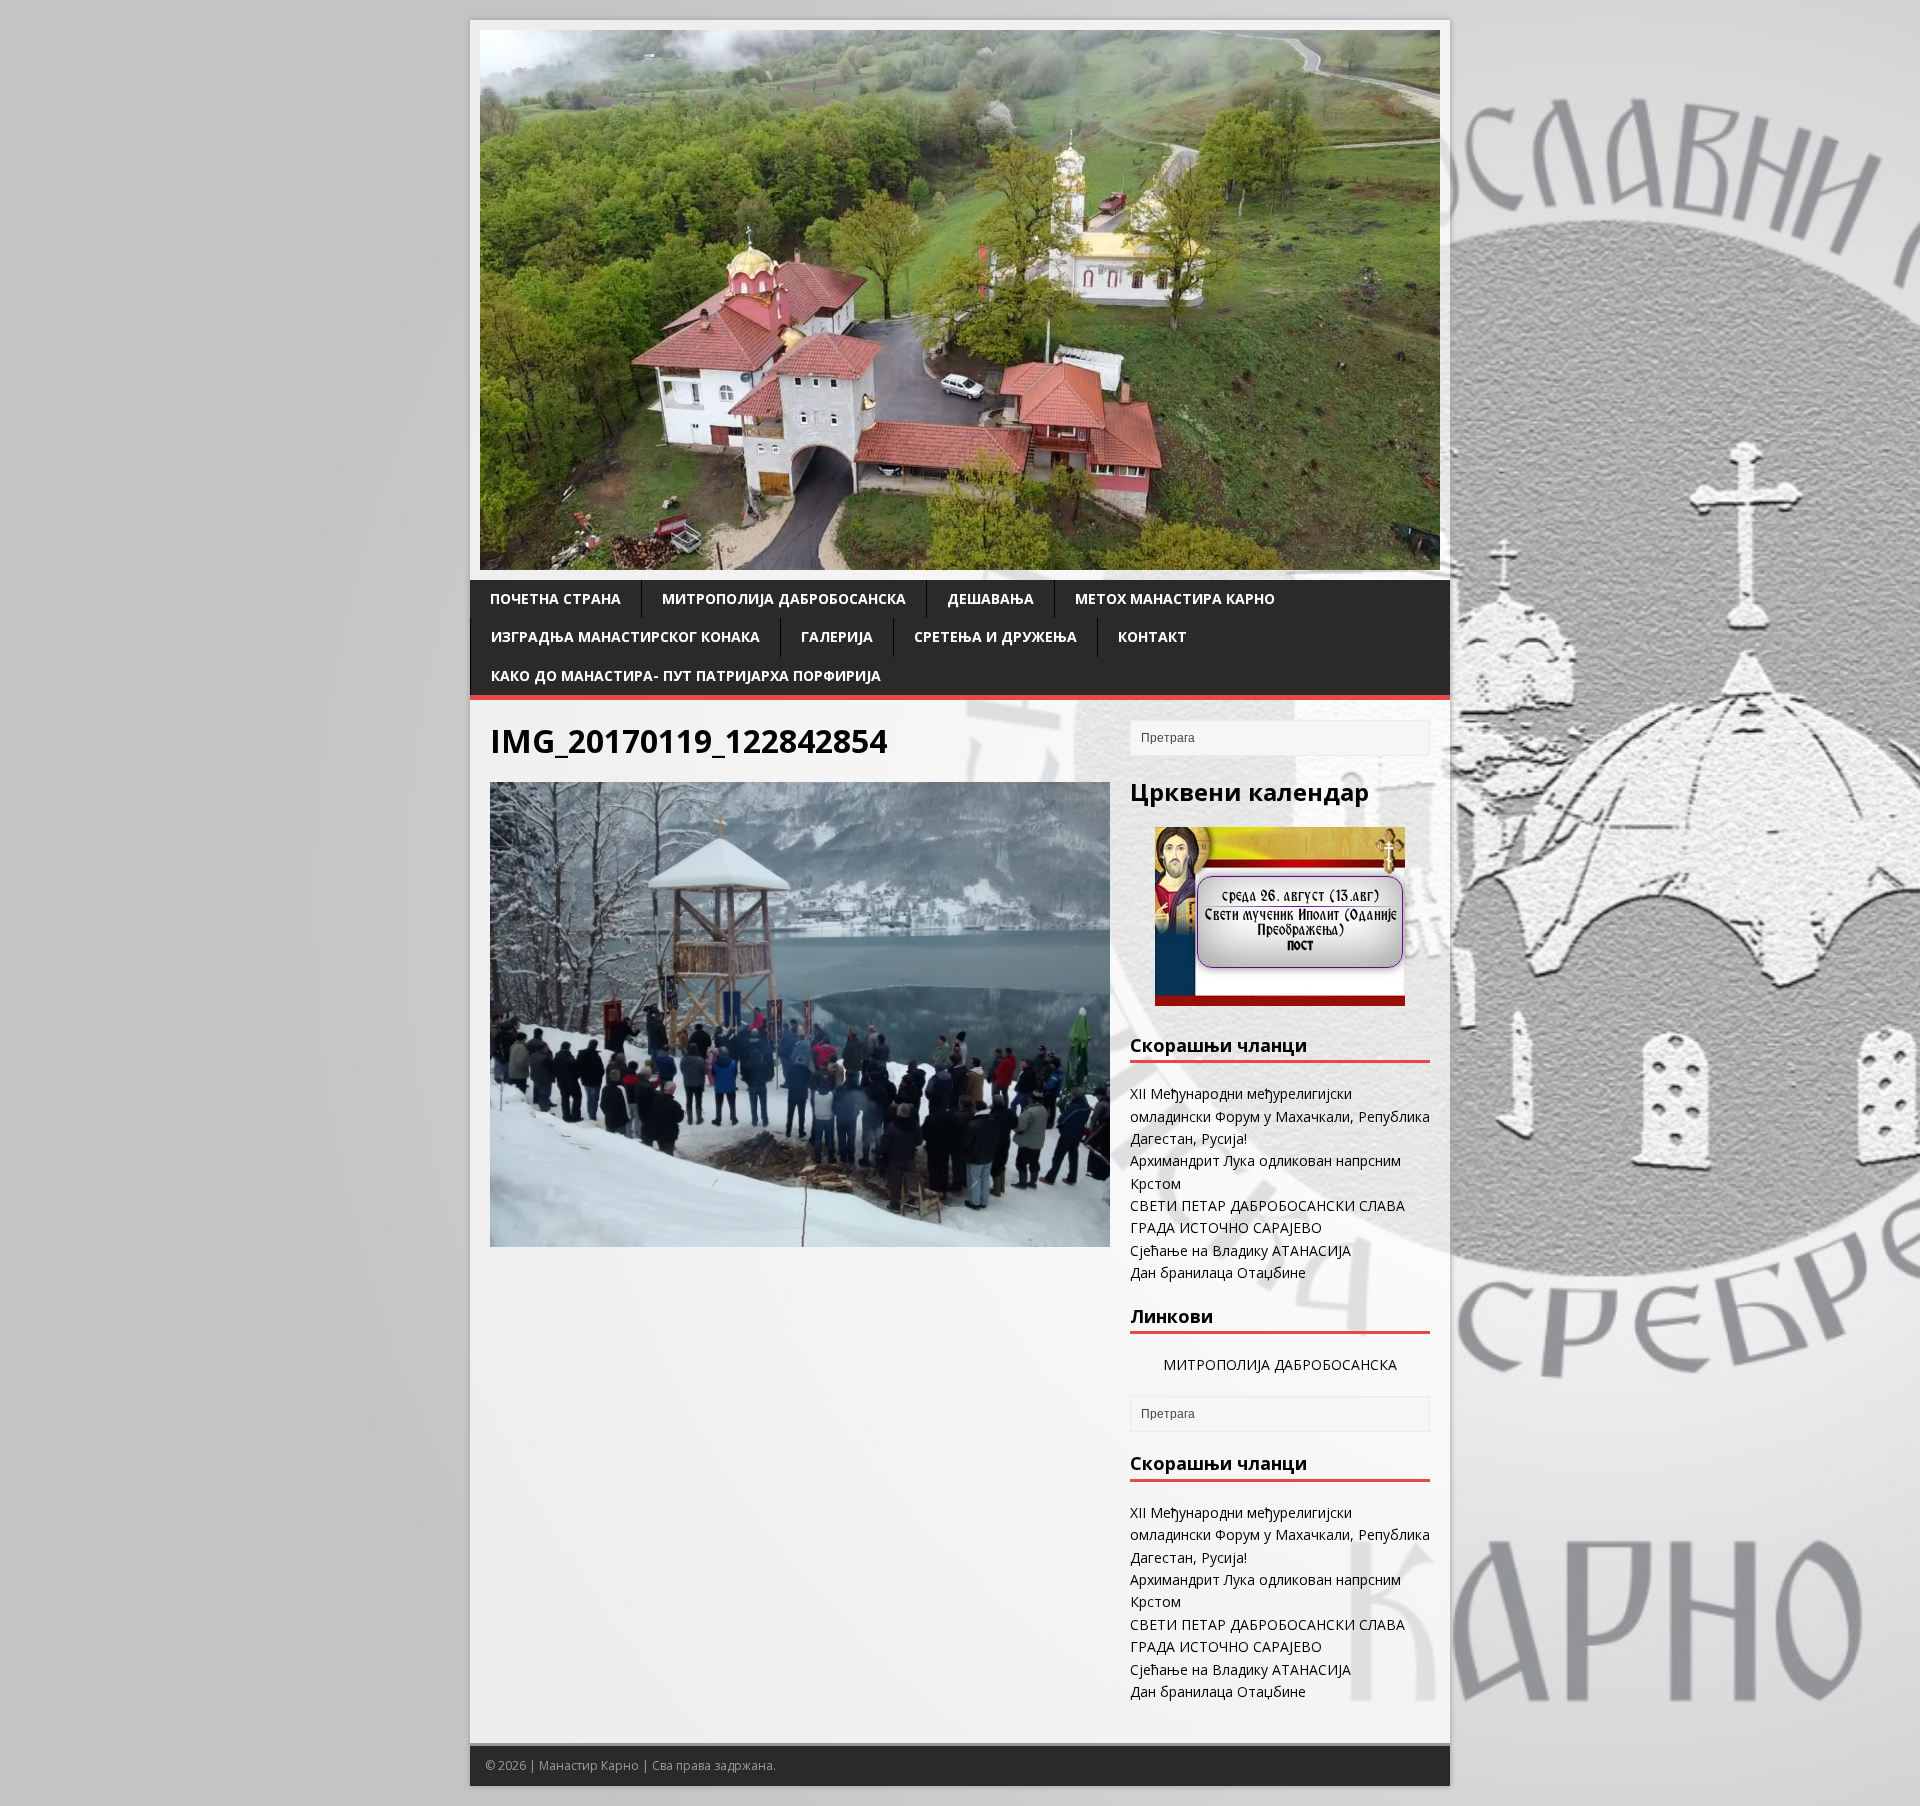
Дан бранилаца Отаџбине (1218, 1272)
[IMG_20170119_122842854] (800, 1234)
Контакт (1152, 636)
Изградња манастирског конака (625, 636)
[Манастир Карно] (960, 558)
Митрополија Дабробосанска (784, 598)
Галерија (837, 636)
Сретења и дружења (995, 636)
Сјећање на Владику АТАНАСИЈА (1240, 1250)
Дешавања (990, 598)
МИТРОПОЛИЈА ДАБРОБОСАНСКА (1280, 1364)
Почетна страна (555, 598)
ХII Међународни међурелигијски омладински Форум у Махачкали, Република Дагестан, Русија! (1280, 1116)
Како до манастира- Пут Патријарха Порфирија (686, 675)
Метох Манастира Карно (1175, 598)
